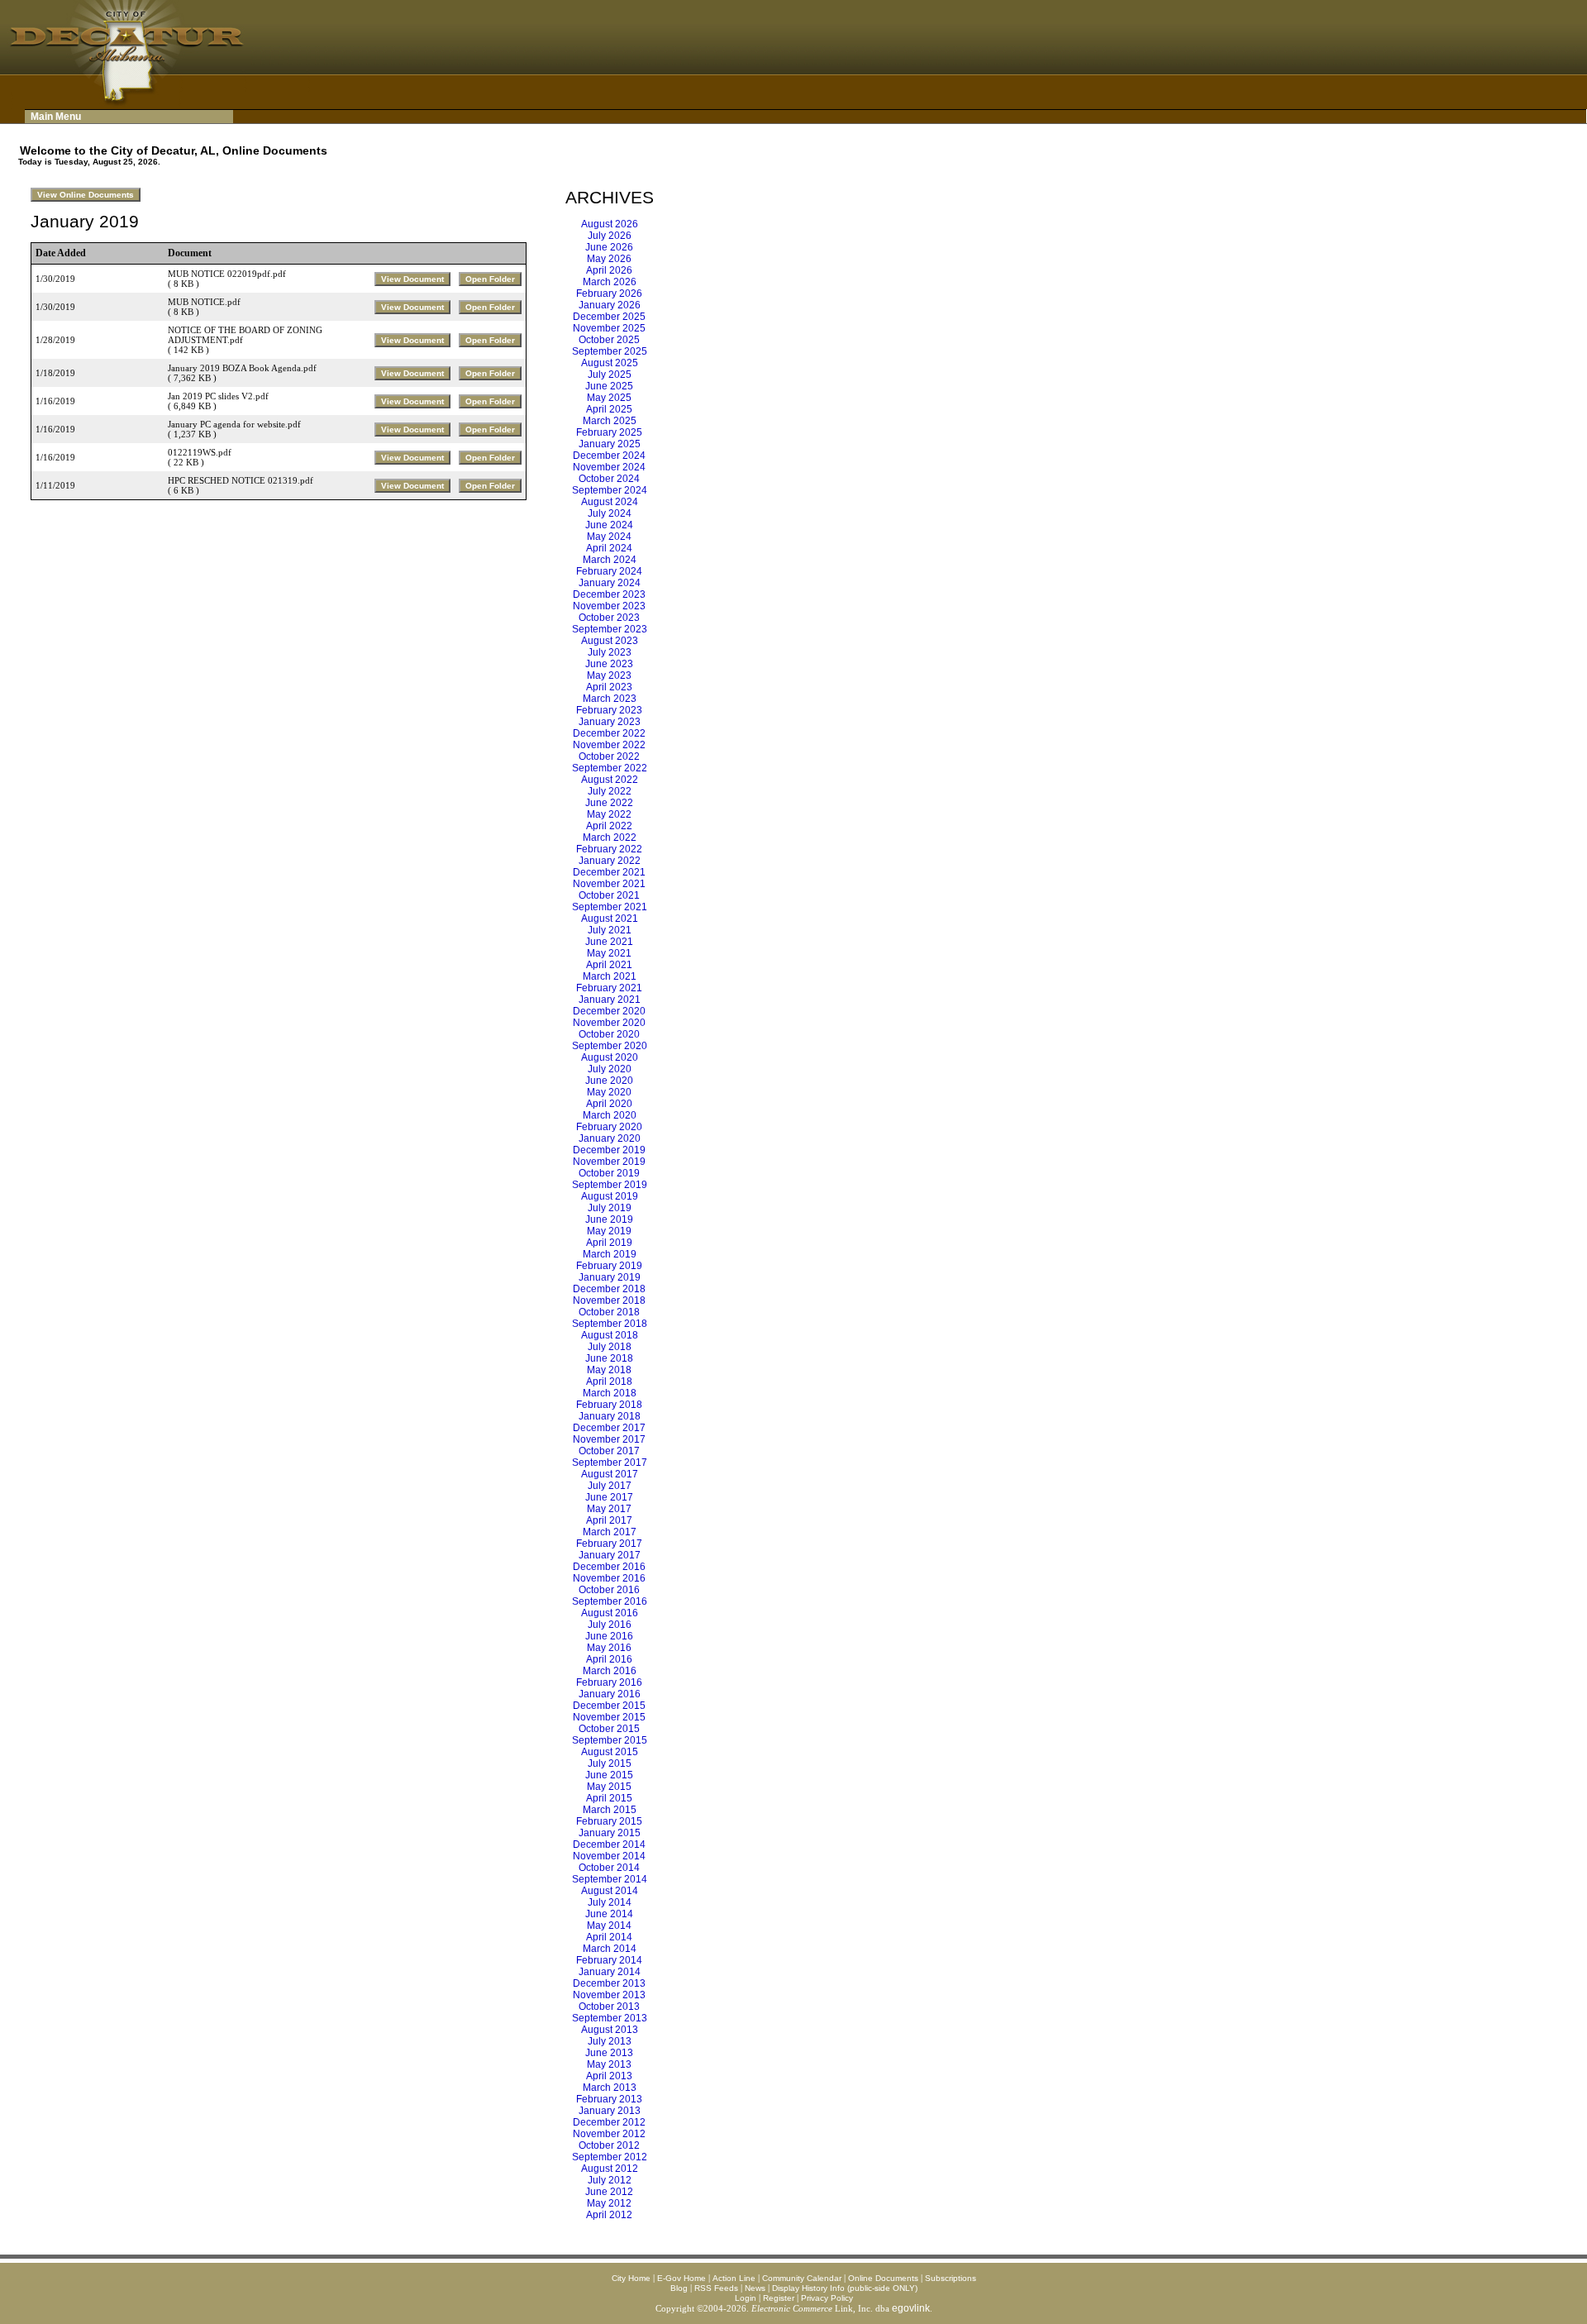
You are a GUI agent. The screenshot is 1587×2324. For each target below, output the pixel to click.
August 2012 (610, 2169)
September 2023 (610, 629)
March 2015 (610, 1810)
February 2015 (609, 1821)
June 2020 (609, 1081)
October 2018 (609, 1312)
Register (779, 2298)
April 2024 (609, 548)
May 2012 (609, 2203)
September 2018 (610, 1324)
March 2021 (610, 976)
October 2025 (609, 340)
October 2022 (609, 756)
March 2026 (610, 282)
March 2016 (610, 1671)
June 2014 (609, 1914)
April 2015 (609, 1798)
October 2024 (609, 479)
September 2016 (610, 1601)
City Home (631, 2278)
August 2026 (610, 224)
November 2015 (609, 1717)
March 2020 (610, 1115)
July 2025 (610, 375)
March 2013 (610, 2088)
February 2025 (609, 432)
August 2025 (610, 363)
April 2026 (609, 270)
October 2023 (609, 618)
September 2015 (610, 1740)
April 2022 (609, 826)
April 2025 (609, 409)
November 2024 (609, 467)
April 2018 (609, 1382)
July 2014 (610, 1902)
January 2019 (610, 1277)
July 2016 (610, 1625)
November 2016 (609, 1578)
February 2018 (609, 1405)
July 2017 (610, 1486)
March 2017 (610, 1532)
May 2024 (609, 537)
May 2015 (609, 1787)
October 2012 (609, 2145)
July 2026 (610, 236)
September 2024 (610, 490)
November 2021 (609, 884)
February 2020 (609, 1127)
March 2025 (610, 421)
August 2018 (610, 1335)
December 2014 (609, 1844)
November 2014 (609, 1856)
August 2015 (610, 1752)
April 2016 (609, 1659)
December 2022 (609, 733)
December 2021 (609, 872)
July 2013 (610, 2041)
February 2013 (609, 2099)
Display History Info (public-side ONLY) (845, 2288)
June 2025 (609, 386)
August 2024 (610, 502)
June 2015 (609, 1775)
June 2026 (609, 247)
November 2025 (609, 328)
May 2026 (609, 259)
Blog (679, 2288)
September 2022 (610, 768)
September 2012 (610, 2157)
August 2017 (610, 1474)
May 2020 (609, 1092)
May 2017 (609, 1509)
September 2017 (610, 1463)
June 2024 (609, 525)
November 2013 (609, 1995)
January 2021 (610, 1000)
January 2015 (610, 1833)
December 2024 (609, 456)
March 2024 (610, 560)
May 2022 (609, 814)
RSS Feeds (716, 2288)
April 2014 (609, 1937)
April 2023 (609, 687)
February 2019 (609, 1266)
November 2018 (609, 1300)
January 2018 (610, 1416)
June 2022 (609, 803)
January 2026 (610, 305)
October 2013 (609, 2007)
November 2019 (609, 1162)
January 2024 (610, 583)
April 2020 (609, 1104)
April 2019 (609, 1243)
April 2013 (609, 2076)
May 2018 (609, 1370)
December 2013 (609, 1983)
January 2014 (610, 1972)
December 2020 (609, 1011)
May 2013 (609, 2064)
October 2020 (609, 1034)
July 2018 (610, 1347)
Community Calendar (802, 2278)
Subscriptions (951, 2278)
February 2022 (609, 849)
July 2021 (610, 930)
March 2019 (610, 1254)
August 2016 (610, 1613)
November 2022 (609, 745)
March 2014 (610, 1949)
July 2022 (610, 791)
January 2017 (610, 1555)
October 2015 (609, 1729)
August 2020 (610, 1057)
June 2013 (609, 2053)
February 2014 (609, 1960)
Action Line (734, 2278)
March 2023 (610, 699)
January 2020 (610, 1138)
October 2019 (609, 1173)
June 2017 (609, 1497)
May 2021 (609, 953)
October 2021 (609, 895)
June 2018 (609, 1358)
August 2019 (610, 1196)
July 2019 (610, 1208)
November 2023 (609, 606)
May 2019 (609, 1231)
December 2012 (609, 2122)
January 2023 (610, 722)
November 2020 (609, 1023)
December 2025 (609, 317)
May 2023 (609, 675)
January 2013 (610, 2111)
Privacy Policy (827, 2298)
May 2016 (609, 1648)
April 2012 (609, 2215)
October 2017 (609, 1451)
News (755, 2288)
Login (746, 2298)
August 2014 (610, 1891)
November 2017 (609, 1439)
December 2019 (609, 1150)
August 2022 (610, 780)
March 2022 (610, 837)
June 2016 (609, 1636)
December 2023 (609, 594)
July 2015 (610, 1763)
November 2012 (609, 2134)
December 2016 (609, 1567)
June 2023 (609, 664)
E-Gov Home (682, 2278)
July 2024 (610, 513)
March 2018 (610, 1393)
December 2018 (609, 1289)
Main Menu (56, 117)
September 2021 (610, 907)
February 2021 (609, 988)
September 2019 (610, 1185)
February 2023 (609, 710)
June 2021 (609, 942)
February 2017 (609, 1544)
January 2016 (610, 1694)
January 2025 (610, 444)
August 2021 (610, 919)
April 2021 (609, 965)
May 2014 (609, 1926)
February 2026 (609, 293)
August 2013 (610, 2030)
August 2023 (610, 641)
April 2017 (609, 1520)
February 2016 (609, 1682)
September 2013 (610, 2018)
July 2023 (610, 652)
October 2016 (609, 1590)
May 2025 (609, 398)
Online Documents (883, 2278)
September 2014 (610, 1879)
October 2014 (609, 1868)
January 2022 (610, 861)
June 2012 (609, 2192)
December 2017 (609, 1428)
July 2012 (610, 2180)
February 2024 (609, 571)
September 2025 (610, 351)
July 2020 (610, 1069)
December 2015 (609, 1706)
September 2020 (610, 1046)
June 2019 (609, 1219)
